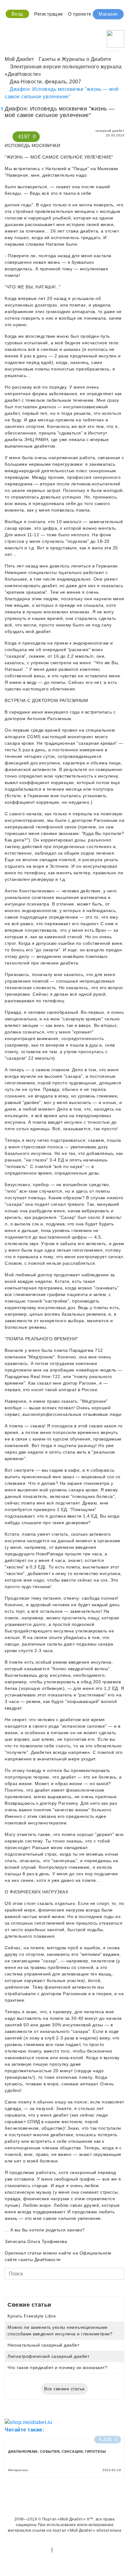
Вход (17, 14)
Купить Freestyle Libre (32, 2316)
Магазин (108, 14)
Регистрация (49, 14)
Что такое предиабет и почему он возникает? (57, 2367)
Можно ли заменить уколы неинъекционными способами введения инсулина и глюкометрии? (60, 2331)
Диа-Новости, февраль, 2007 (45, 82)
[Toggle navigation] (9, 37)
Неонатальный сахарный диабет (43, 2345)
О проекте (80, 14)
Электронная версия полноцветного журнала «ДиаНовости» (63, 70)
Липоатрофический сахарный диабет (48, 2356)
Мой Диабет (19, 59)
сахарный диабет (109, 131)
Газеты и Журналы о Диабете (75, 59)
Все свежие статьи (64, 2389)
